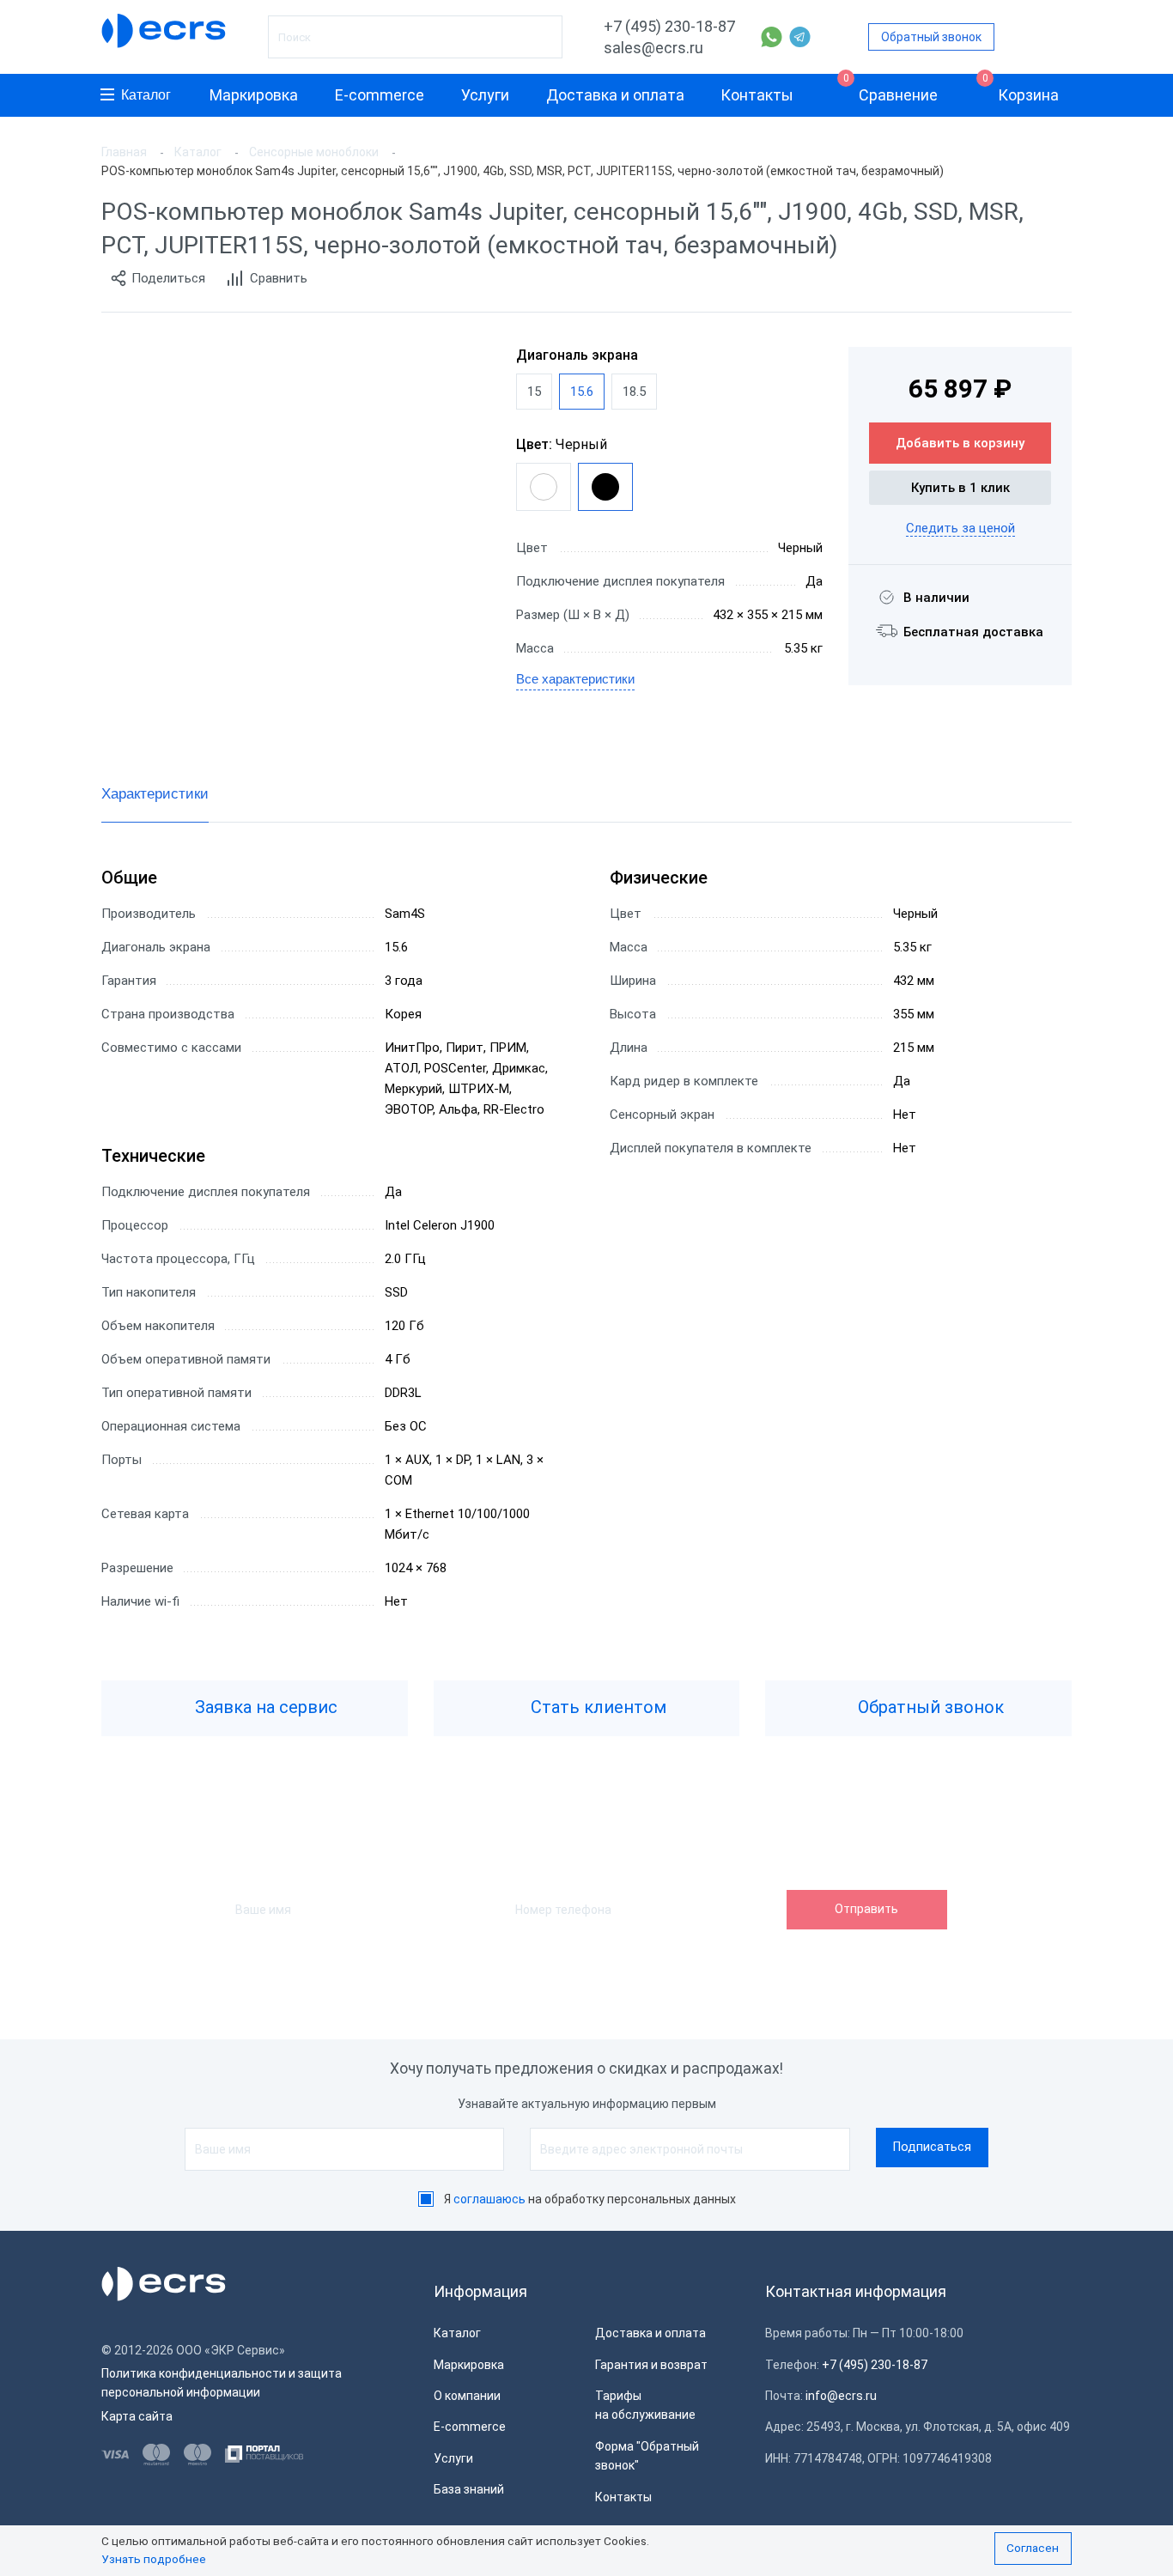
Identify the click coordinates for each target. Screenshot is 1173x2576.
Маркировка (254, 95)
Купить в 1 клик (960, 488)
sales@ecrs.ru (653, 48)
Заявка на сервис (264, 1707)
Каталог (146, 95)
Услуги (485, 95)
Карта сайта (137, 2416)
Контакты (757, 95)
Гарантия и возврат (651, 2365)
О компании (467, 2396)
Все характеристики (575, 679)
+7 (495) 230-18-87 (669, 26)
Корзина (1021, 89)
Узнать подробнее (154, 2559)
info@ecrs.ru (841, 2396)
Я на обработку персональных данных (590, 2199)
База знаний (469, 2489)
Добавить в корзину (960, 443)
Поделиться (168, 278)
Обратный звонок (931, 37)
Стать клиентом (596, 1707)
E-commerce (380, 95)
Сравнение (891, 89)
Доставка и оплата (615, 95)
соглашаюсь (489, 2199)
